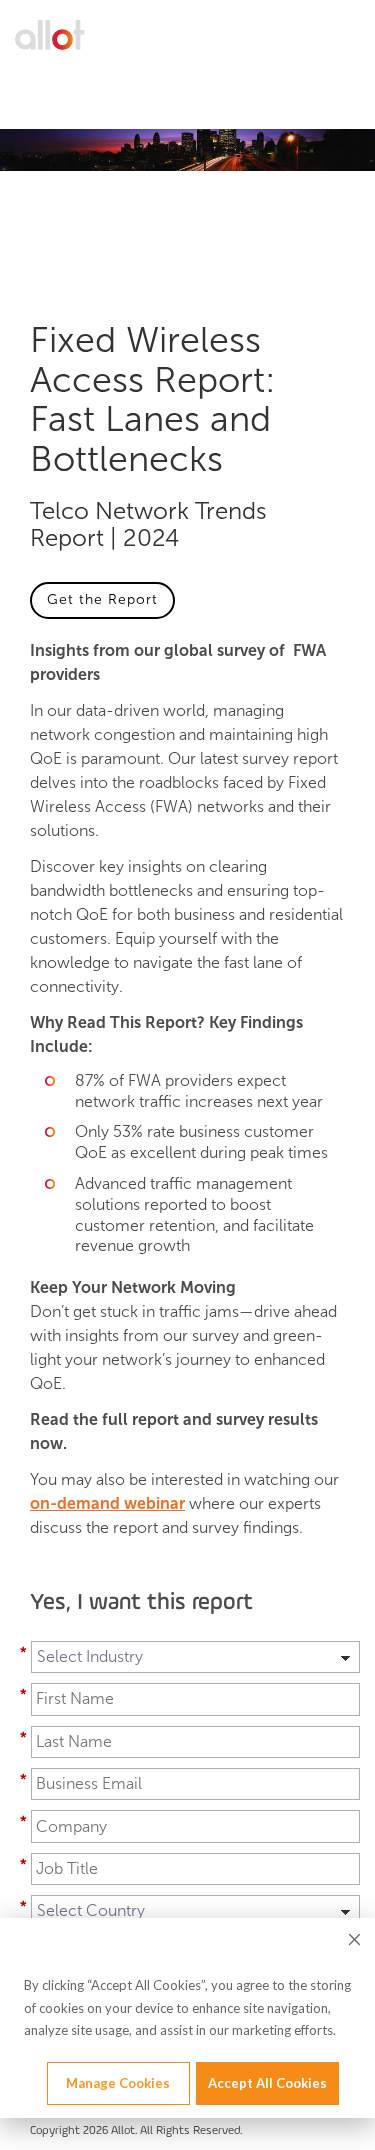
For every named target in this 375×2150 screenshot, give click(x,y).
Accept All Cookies (267, 2083)
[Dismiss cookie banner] (354, 1942)
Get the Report (102, 599)
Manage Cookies (118, 2083)
